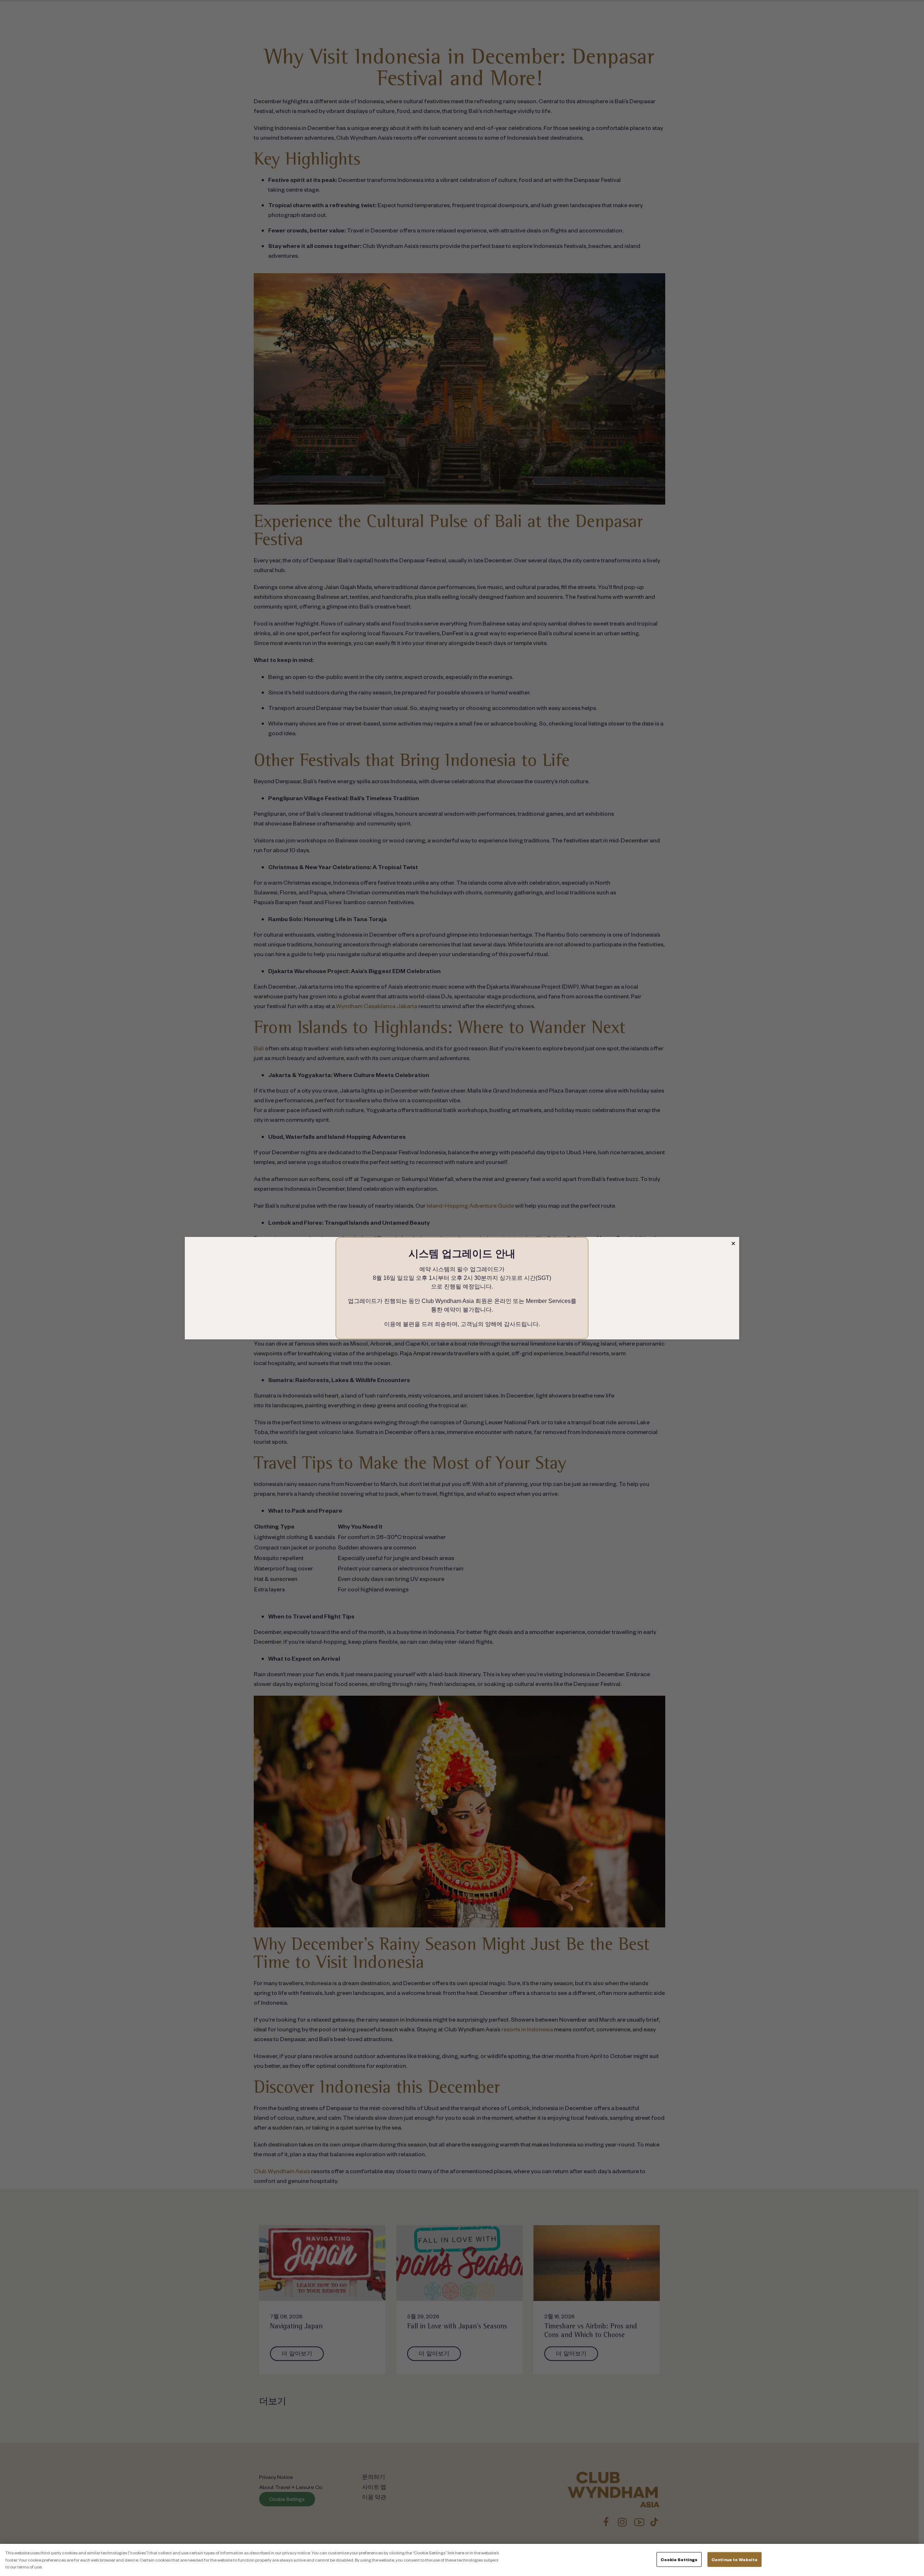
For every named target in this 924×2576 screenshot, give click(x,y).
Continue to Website (735, 2559)
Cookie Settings (679, 2559)
